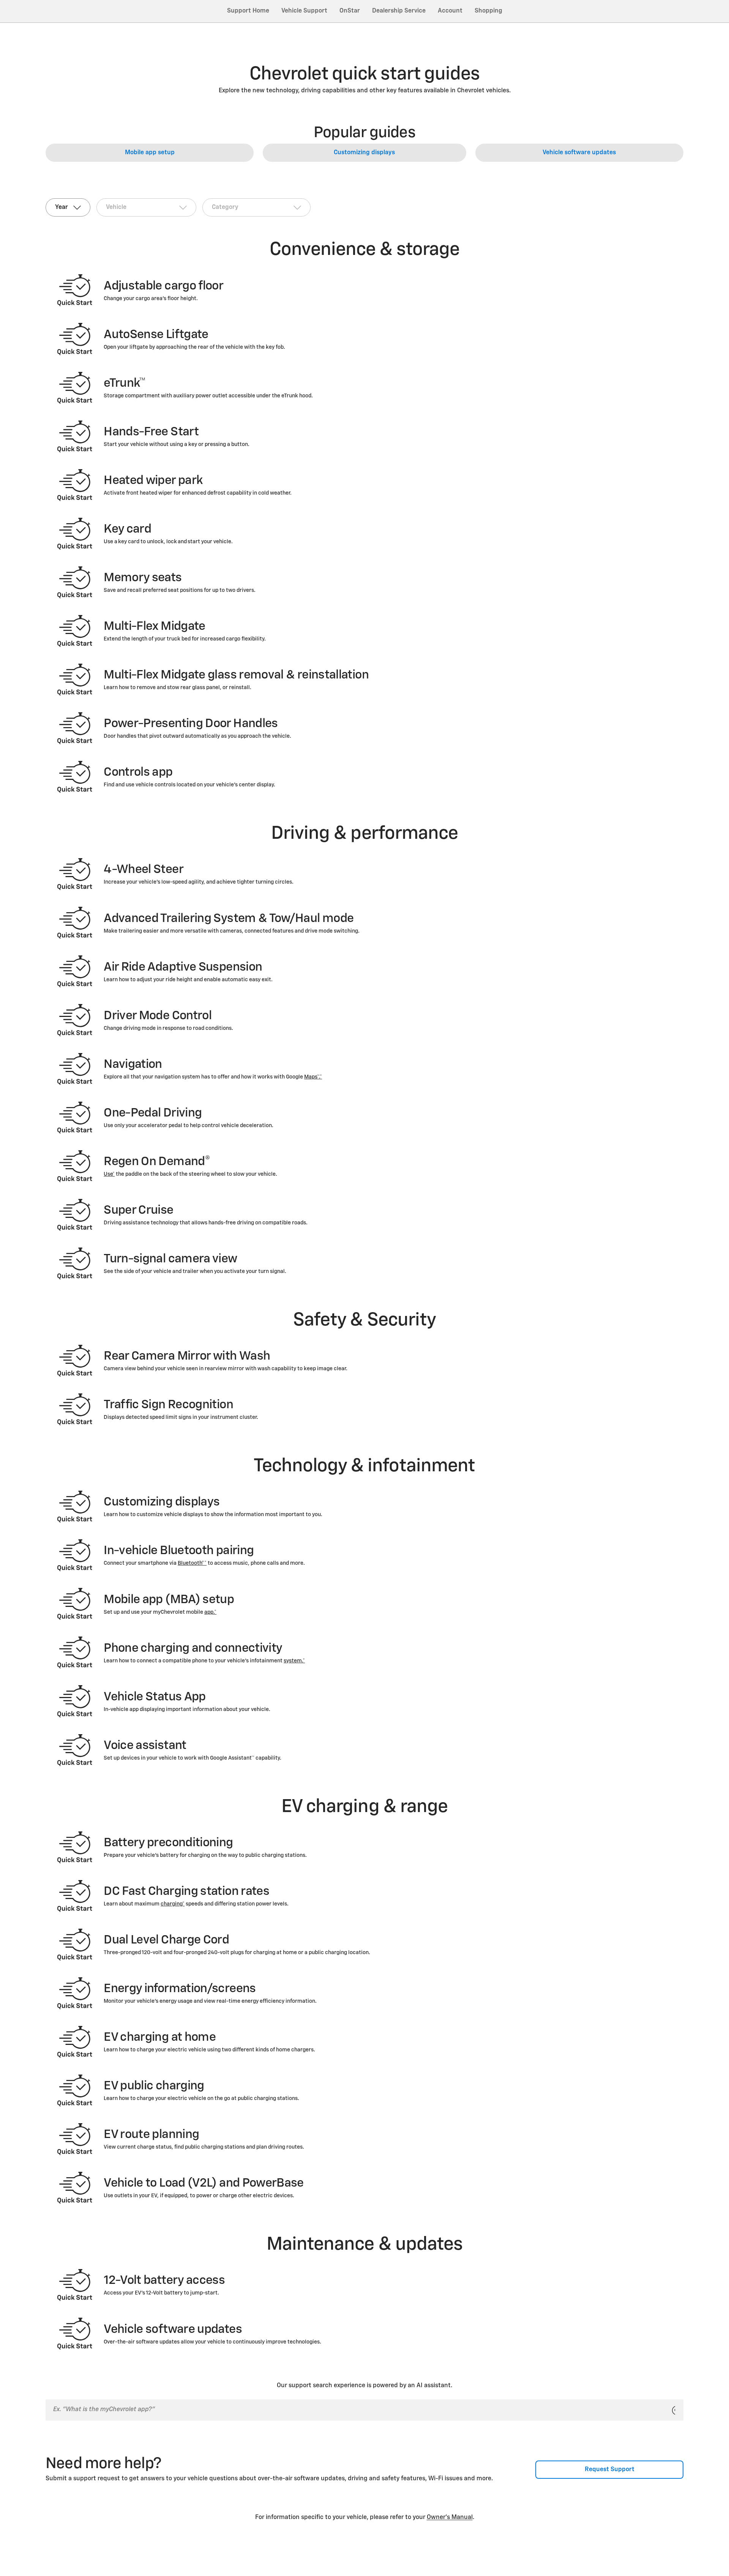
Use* (109, 1174)
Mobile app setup (150, 153)
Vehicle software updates (579, 153)
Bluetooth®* (192, 1563)
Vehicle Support (304, 11)
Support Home (248, 11)
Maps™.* (313, 1077)
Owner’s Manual (450, 2517)
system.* (294, 1661)
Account (450, 11)
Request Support (610, 2470)
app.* (210, 1612)
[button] (313, 1077)
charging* (173, 1904)
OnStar (350, 11)
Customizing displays (364, 153)
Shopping (488, 11)
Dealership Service (399, 11)
